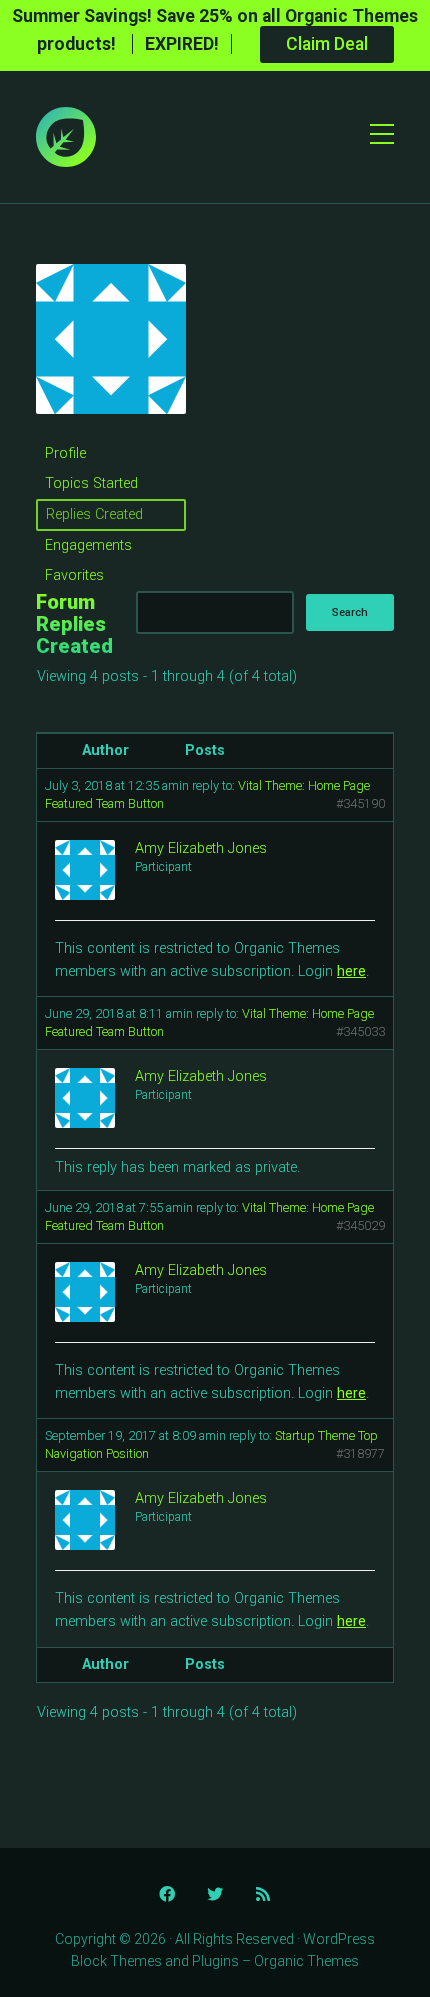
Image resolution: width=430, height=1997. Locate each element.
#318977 (360, 1453)
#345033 (360, 1031)
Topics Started (91, 483)
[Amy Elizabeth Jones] (111, 429)
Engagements (88, 545)
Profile (65, 453)
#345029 (360, 1225)
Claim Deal (327, 44)
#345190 (360, 803)
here (351, 971)
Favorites (74, 575)
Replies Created (94, 514)
